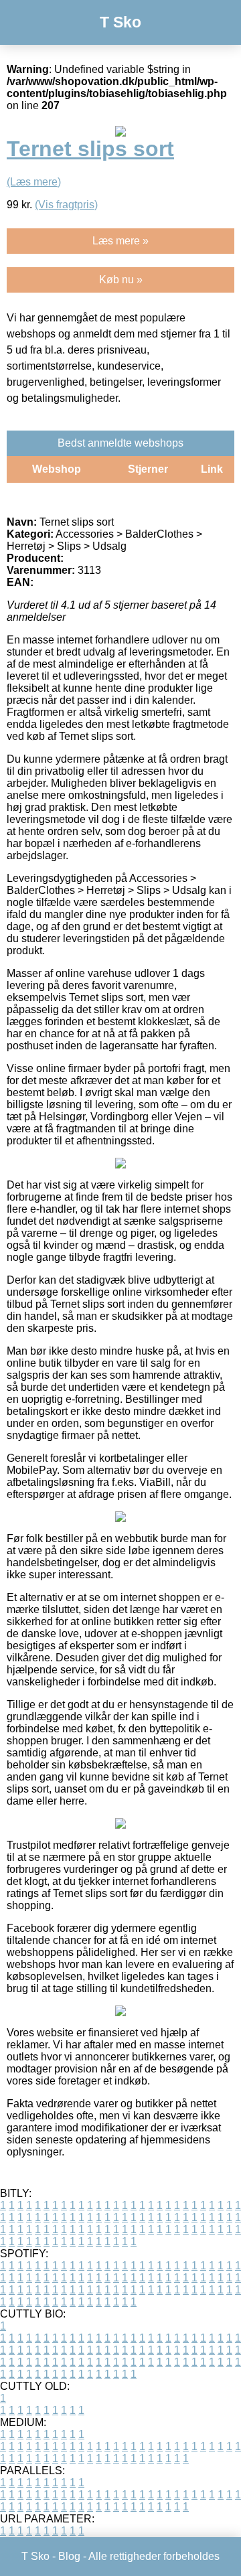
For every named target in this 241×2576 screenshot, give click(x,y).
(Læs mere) (34, 182)
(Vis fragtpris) (66, 205)
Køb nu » (121, 280)
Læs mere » (120, 241)
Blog (69, 2556)
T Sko (120, 22)
